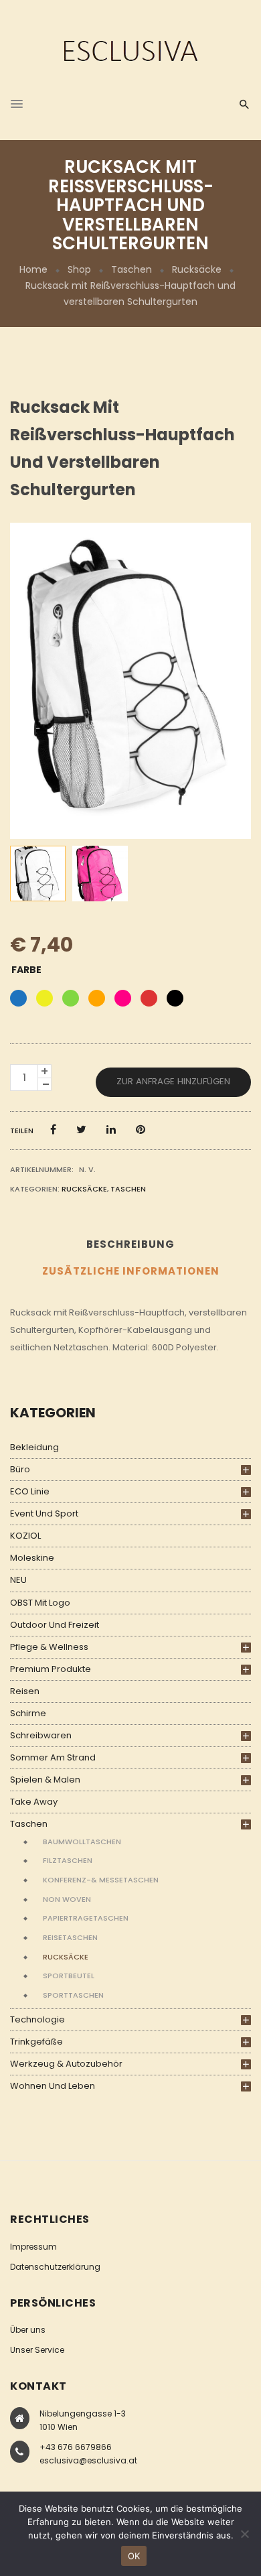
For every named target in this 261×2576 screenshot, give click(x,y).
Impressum (33, 2247)
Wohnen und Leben (53, 2086)
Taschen (132, 269)
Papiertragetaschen (86, 1918)
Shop (79, 269)
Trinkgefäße (36, 2042)
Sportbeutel (69, 1976)
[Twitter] (81, 1130)
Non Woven (67, 1899)
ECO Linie (30, 1491)
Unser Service (37, 2350)
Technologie (37, 2019)
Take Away (34, 1802)
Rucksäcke (197, 269)
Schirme (28, 1713)
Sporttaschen (73, 1995)
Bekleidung (34, 1447)
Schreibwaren (41, 1735)
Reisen (25, 1691)
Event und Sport (44, 1514)
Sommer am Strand (53, 1757)
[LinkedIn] (111, 1130)
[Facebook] (53, 1130)
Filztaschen (68, 1860)
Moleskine (32, 1558)
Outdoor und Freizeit (55, 1625)
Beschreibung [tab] (130, 1244)
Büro (20, 1469)
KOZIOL (25, 1536)
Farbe (26, 970)
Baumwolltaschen (82, 1842)
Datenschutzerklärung (55, 2267)
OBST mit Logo (40, 1603)
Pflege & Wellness (49, 1647)
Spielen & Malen (45, 1780)
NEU (18, 1580)
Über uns (28, 2330)
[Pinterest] (141, 1130)
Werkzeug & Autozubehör (66, 2064)
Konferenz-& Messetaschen (101, 1880)
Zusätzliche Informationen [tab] (131, 1271)
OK (134, 2556)
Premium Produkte (51, 1669)
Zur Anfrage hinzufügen (173, 1081)
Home (33, 269)
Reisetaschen (70, 1937)
